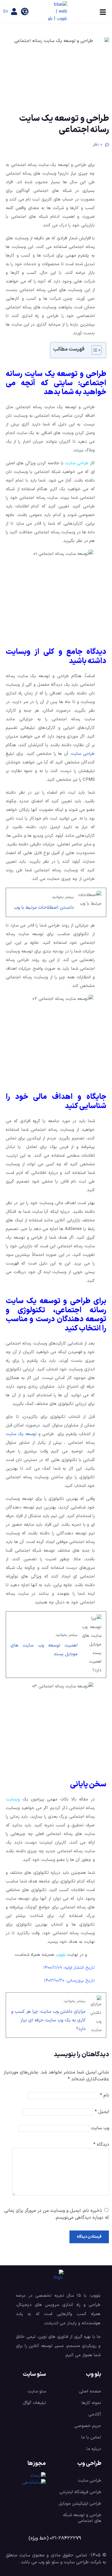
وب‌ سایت (100, 2128)
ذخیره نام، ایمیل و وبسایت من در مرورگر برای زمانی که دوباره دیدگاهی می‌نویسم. (57, 2214)
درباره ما (94, 2449)
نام (105, 2095)
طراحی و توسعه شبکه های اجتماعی (82, 2518)
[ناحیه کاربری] (14, 12)
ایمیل (102, 2112)
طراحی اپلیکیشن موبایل (80, 2504)
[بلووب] (57, 12)
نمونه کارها (91, 2403)
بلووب (61, 1955)
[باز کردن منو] (103, 12)
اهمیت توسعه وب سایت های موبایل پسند (44, 1650)
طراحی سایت (77, 463)
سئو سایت (37, 2391)
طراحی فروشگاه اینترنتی (80, 2492)
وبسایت (13, 1799)
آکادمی (95, 2414)
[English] (6, 12)
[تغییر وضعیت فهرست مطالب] (94, 350)
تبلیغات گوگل (34, 2403)
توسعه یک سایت (21, 1434)
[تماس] (25, 12)
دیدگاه (101, 2145)
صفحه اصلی (90, 2391)
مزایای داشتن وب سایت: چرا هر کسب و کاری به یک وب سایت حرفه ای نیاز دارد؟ (48, 2020)
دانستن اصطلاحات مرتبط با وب (44, 908)
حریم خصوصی (88, 2426)
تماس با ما (91, 2437)
